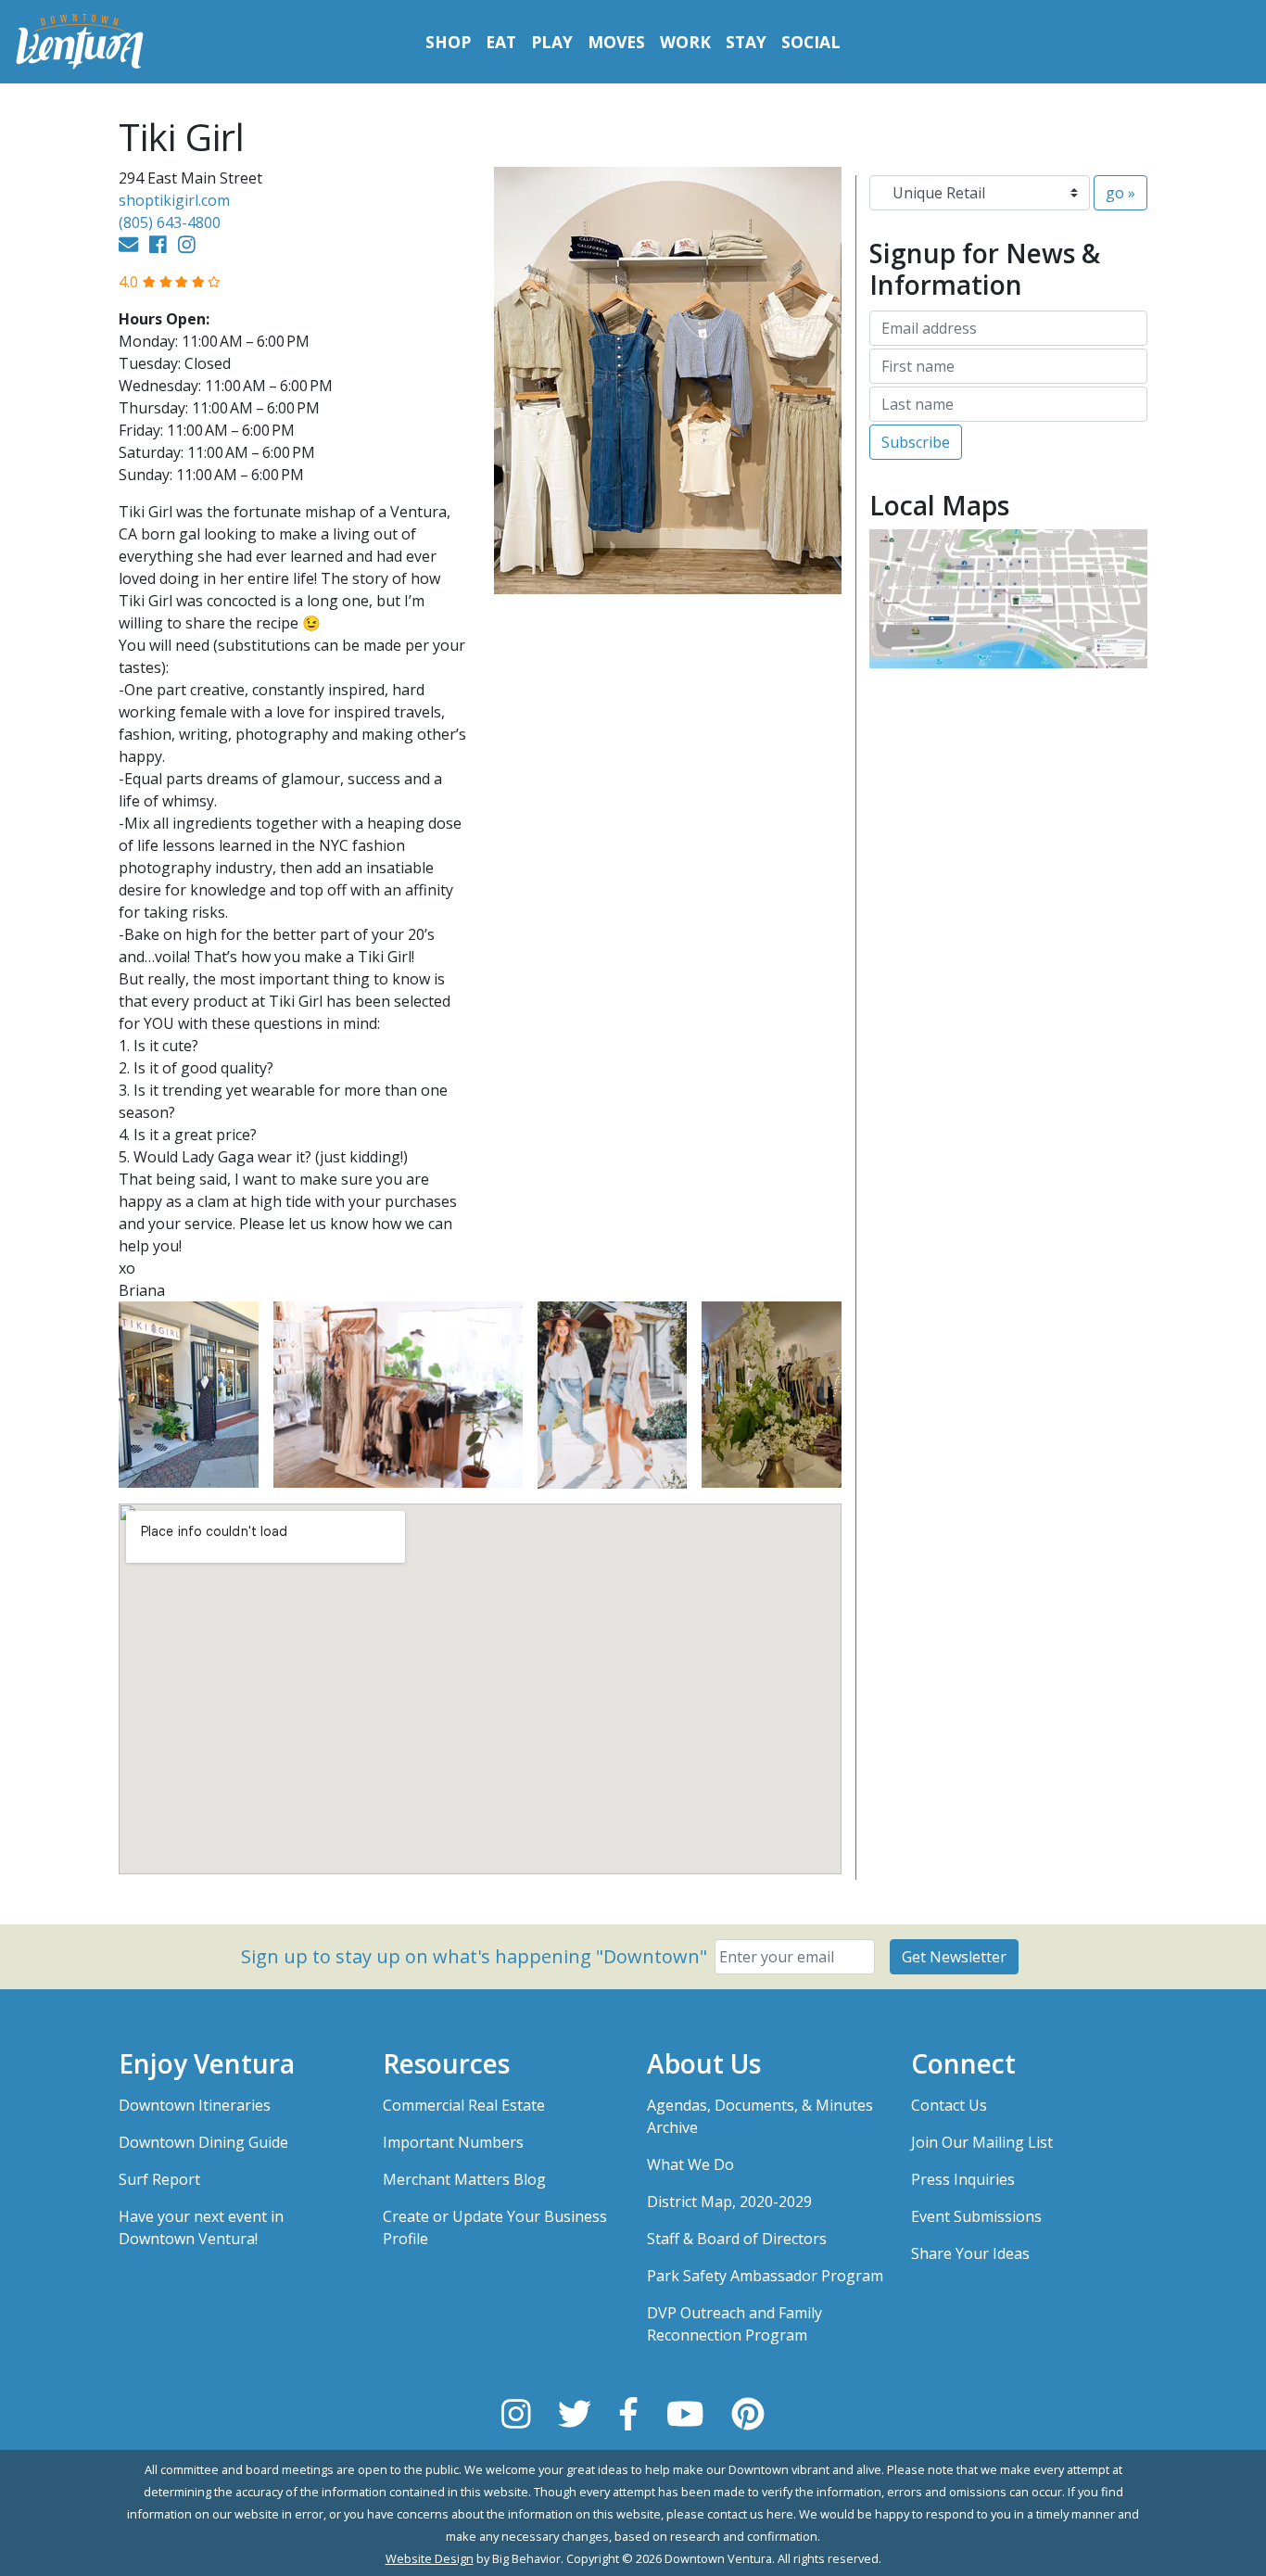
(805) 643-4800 (170, 222)
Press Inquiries (963, 2179)
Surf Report (159, 2179)
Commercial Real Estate (464, 2105)
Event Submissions (976, 2216)
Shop (448, 42)
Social (811, 42)
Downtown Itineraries (195, 2105)
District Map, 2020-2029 (729, 2202)
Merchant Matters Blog (464, 2179)
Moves (616, 42)
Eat (501, 42)
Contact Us (949, 2105)
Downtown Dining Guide (203, 2142)
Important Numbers (453, 2142)
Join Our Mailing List (982, 2142)
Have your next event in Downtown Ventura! (201, 2227)
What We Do (690, 2164)
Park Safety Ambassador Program (765, 2276)
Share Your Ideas (970, 2253)
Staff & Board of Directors (737, 2239)
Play (552, 42)
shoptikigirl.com (174, 200)
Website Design (430, 2558)
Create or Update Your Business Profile (495, 2227)
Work (685, 42)
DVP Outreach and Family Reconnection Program (734, 2324)
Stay (746, 42)
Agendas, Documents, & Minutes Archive (760, 2116)
